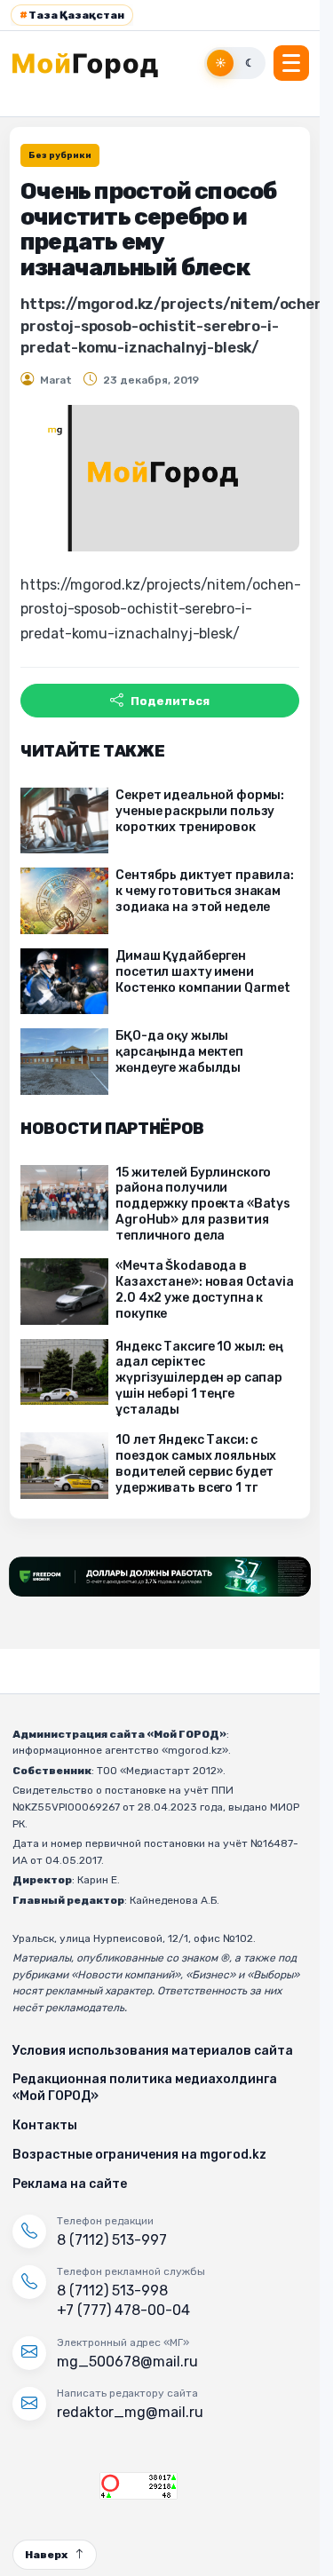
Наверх (46, 2555)
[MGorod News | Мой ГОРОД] (95, 63)
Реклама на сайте (70, 2184)
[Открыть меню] (291, 63)
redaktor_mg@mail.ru (130, 2412)
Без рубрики (60, 155)
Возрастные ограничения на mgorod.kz (139, 2155)
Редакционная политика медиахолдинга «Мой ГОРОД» (145, 2088)
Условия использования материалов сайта (153, 2051)
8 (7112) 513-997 (112, 2240)
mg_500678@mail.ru (127, 2362)
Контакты (45, 2125)
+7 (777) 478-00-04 (123, 2310)
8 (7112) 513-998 (112, 2291)
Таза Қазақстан (72, 15)
